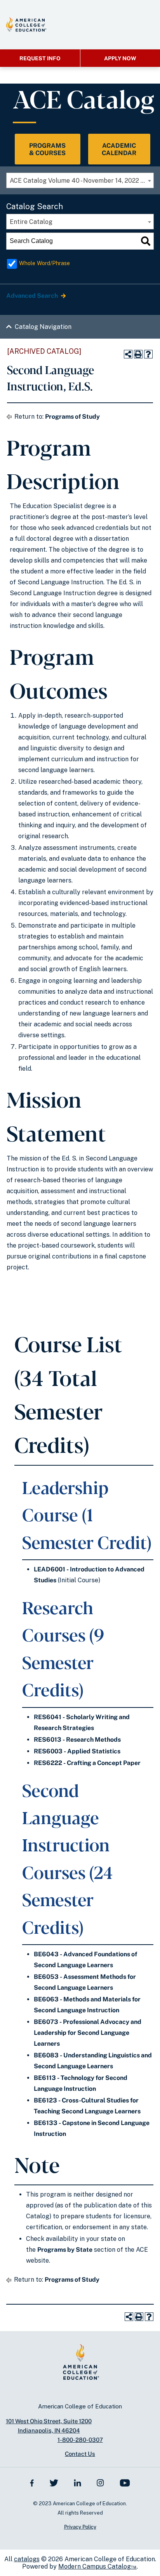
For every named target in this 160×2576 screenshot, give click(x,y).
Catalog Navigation (43, 327)
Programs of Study (72, 417)
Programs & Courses (47, 149)
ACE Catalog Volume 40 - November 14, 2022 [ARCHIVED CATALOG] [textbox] (82, 181)
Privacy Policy (80, 2527)
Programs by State (65, 2250)
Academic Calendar (119, 149)
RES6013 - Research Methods (77, 1740)
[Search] (146, 241)
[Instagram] (100, 2483)
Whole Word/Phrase (44, 263)
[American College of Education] (26, 24)
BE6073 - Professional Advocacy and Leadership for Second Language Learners (88, 2033)
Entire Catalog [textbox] (31, 222)
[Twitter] (54, 2483)
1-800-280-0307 (80, 2440)
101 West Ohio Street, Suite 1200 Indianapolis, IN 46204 (49, 2426)
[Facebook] (32, 2483)
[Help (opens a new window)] (148, 354)
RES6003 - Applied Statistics (77, 1751)
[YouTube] (125, 2483)
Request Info (40, 58)
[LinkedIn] (78, 2483)
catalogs (27, 2559)
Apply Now (120, 58)
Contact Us (80, 2454)
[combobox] (80, 180)
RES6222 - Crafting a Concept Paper (87, 1763)
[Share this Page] (128, 354)
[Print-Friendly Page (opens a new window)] (138, 354)
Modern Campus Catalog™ (97, 2566)
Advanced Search (33, 296)
